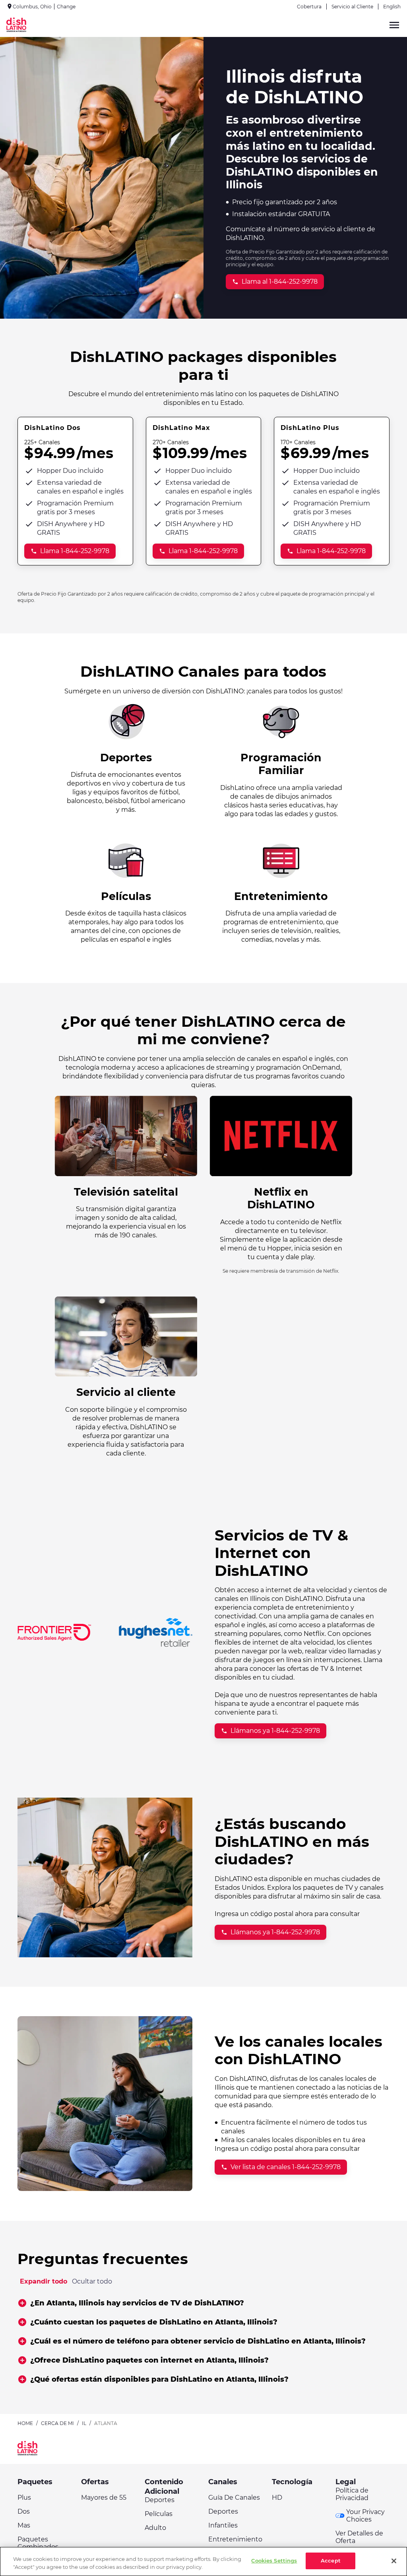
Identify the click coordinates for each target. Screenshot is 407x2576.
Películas (159, 2514)
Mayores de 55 (104, 2498)
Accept (331, 2561)
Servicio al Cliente (352, 7)
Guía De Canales (234, 2498)
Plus (24, 2498)
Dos (24, 2511)
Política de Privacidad (352, 2494)
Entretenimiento (235, 2539)
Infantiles (223, 2525)
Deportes (160, 2500)
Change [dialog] (66, 7)
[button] (203, 2303)
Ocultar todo (92, 2281)
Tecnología (292, 2482)
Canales (223, 2482)
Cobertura (309, 7)
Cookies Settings (274, 2561)
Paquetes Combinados (38, 2543)
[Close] (394, 2561)
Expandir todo (44, 2281)
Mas (24, 2525)
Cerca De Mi (57, 2423)
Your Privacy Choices (365, 2516)
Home (25, 2423)
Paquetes (35, 2482)
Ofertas (95, 2482)
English (392, 7)
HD (277, 2498)
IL (84, 2423)
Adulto (155, 2528)
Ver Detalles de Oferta (359, 2537)
